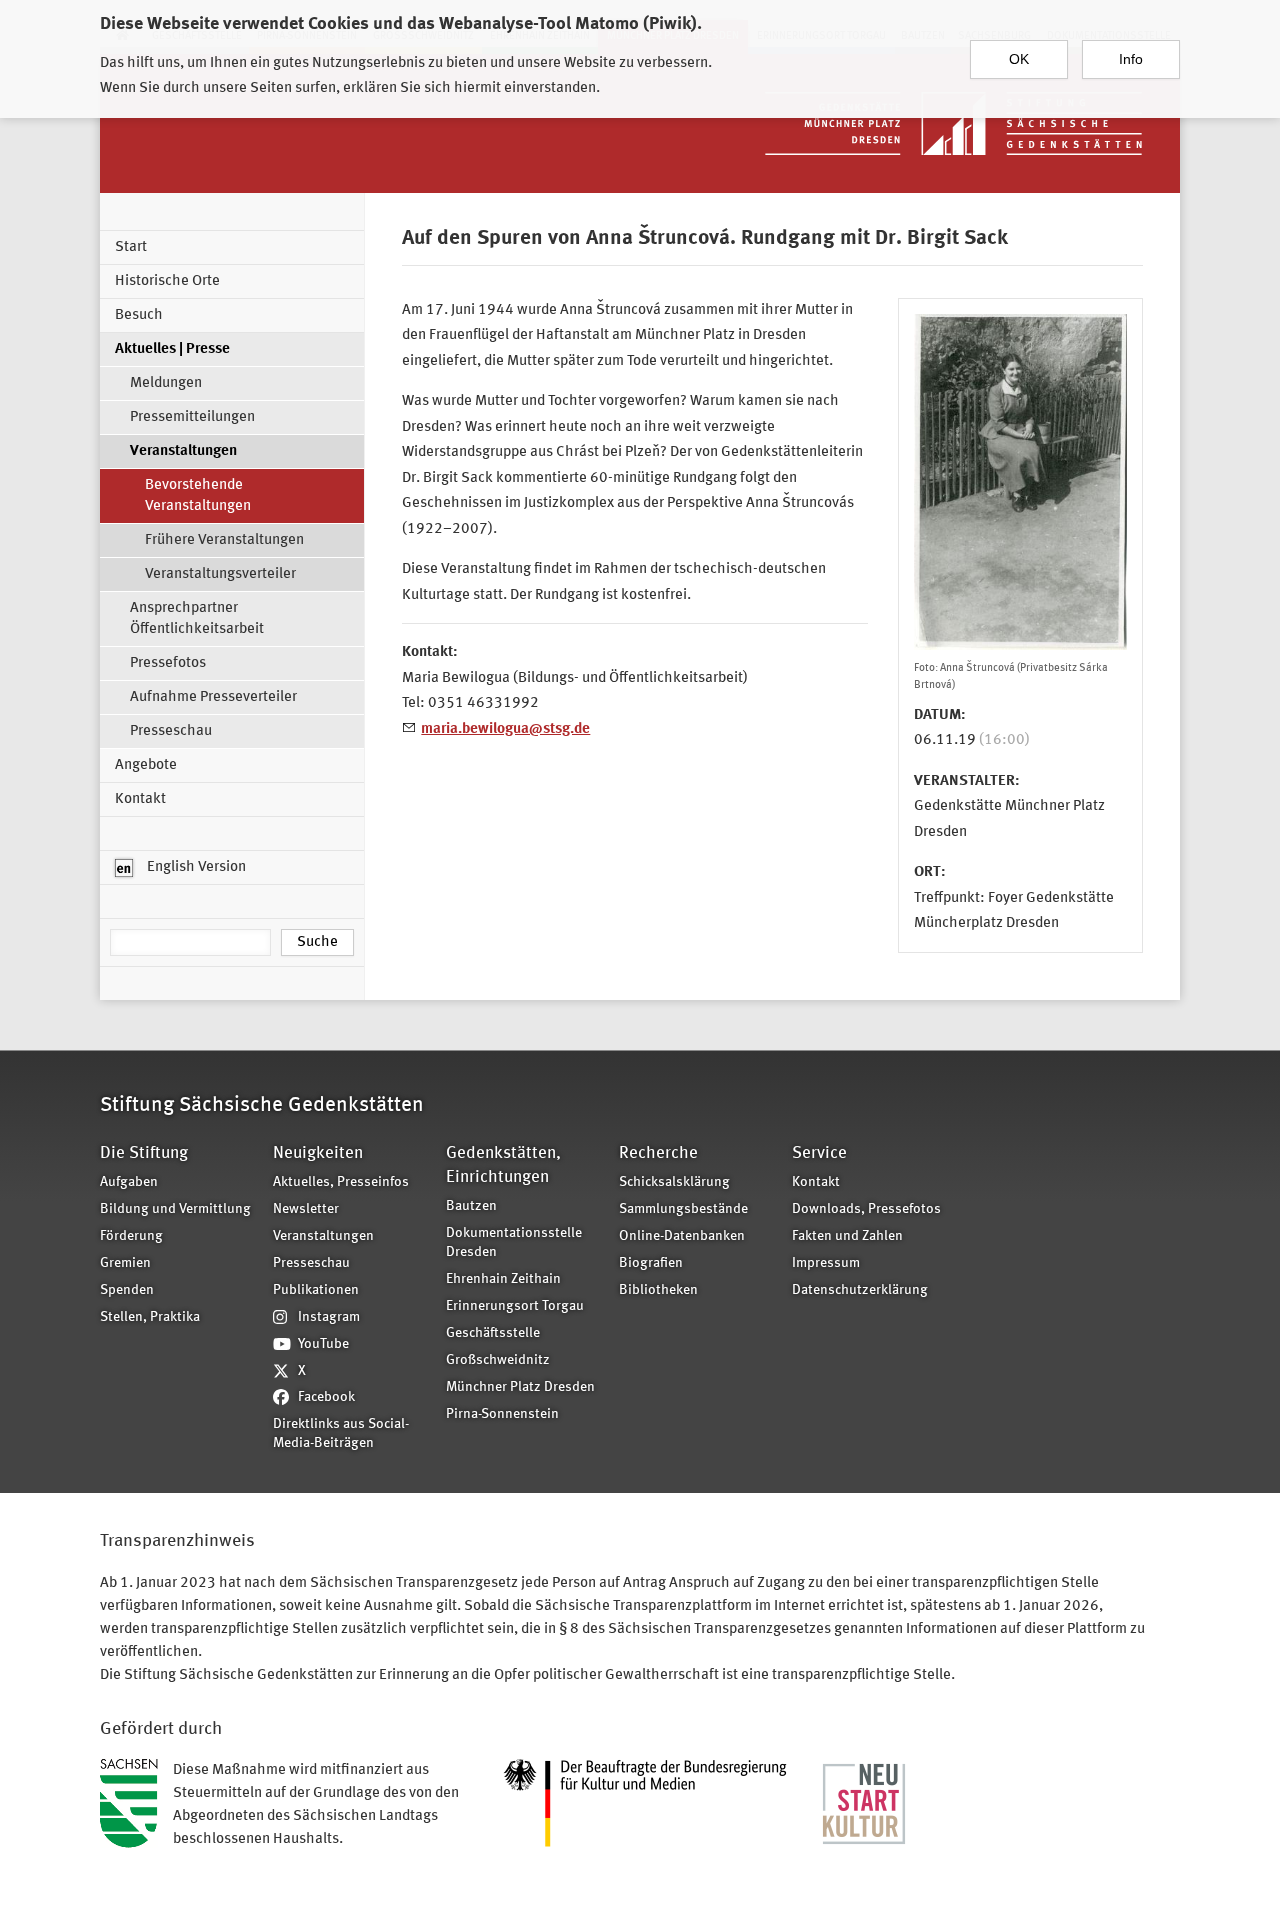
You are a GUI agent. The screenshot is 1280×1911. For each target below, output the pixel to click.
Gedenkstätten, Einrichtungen (503, 1165)
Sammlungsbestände (683, 1209)
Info (1131, 59)
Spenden (127, 1290)
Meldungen (166, 383)
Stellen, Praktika (150, 1317)
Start (131, 247)
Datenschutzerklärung (860, 1290)
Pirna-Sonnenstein (502, 1414)
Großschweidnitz (498, 1360)
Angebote (146, 765)
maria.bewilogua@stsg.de (505, 729)
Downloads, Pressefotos (866, 1209)
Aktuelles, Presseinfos (341, 1182)
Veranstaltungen (183, 451)
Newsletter (306, 1209)
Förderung (131, 1236)
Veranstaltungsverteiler (220, 574)
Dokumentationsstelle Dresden (514, 1243)
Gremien (125, 1263)
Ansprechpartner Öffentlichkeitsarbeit (197, 619)
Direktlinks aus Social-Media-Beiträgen (341, 1434)
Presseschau (171, 731)
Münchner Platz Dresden (520, 1387)
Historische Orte (167, 281)
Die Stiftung (144, 1153)
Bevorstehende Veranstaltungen (198, 496)
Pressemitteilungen (192, 417)
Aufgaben (129, 1182)
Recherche (658, 1153)
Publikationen (316, 1290)
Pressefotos (168, 663)
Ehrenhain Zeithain (503, 1279)
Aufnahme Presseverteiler (213, 697)
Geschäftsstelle (493, 1333)
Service (819, 1153)
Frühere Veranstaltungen (224, 540)
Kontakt (140, 799)
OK (1019, 59)
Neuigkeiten (318, 1153)
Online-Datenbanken (682, 1236)
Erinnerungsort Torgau (515, 1306)
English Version (195, 867)
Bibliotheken (658, 1290)
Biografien (651, 1263)
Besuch (139, 315)
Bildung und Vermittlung (175, 1209)
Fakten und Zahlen (847, 1236)
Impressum (826, 1263)
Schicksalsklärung (674, 1182)
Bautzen (471, 1206)
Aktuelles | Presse (172, 349)
